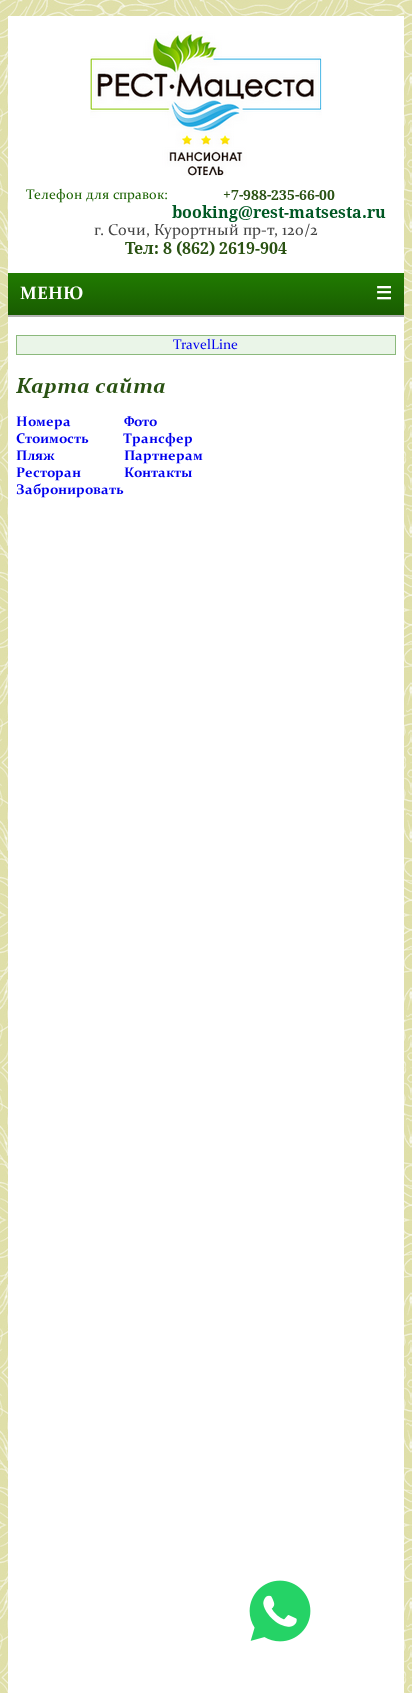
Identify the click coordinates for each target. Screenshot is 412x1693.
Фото (140, 422)
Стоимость (52, 439)
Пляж (35, 456)
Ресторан (48, 473)
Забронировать (70, 490)
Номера (43, 422)
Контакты (158, 473)
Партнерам (163, 456)
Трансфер (158, 439)
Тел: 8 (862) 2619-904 (206, 248)
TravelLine (205, 345)
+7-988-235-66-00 (279, 195)
